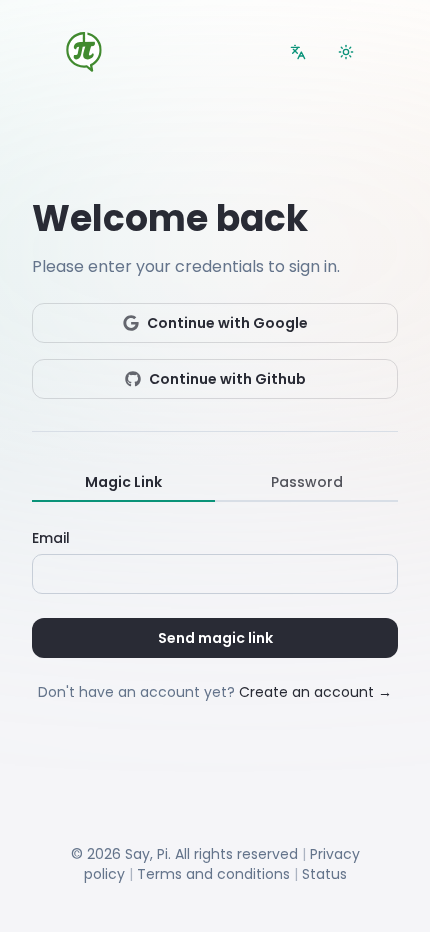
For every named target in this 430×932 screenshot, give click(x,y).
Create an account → (315, 692)
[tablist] (215, 483)
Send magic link (215, 638)
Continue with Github (227, 379)
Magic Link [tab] (123, 482)
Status (324, 874)
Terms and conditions (213, 874)
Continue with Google (227, 323)
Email (51, 538)
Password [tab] (307, 482)
